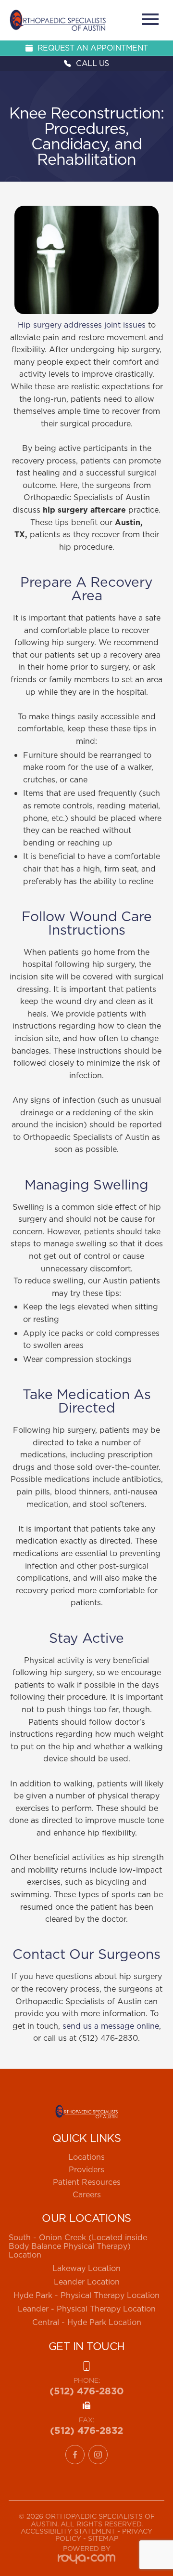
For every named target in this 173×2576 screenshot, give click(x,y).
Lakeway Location (86, 2268)
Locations (86, 2157)
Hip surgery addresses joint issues (82, 325)
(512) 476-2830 (87, 2391)
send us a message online (111, 2026)
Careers (87, 2194)
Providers (86, 2169)
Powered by (87, 2549)
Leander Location (87, 2282)
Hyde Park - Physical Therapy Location (86, 2295)
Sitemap (103, 2538)
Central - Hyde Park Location (87, 2322)
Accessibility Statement (68, 2531)
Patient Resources (87, 2182)
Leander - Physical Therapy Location (87, 2309)
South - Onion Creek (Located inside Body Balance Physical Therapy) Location (78, 2246)
